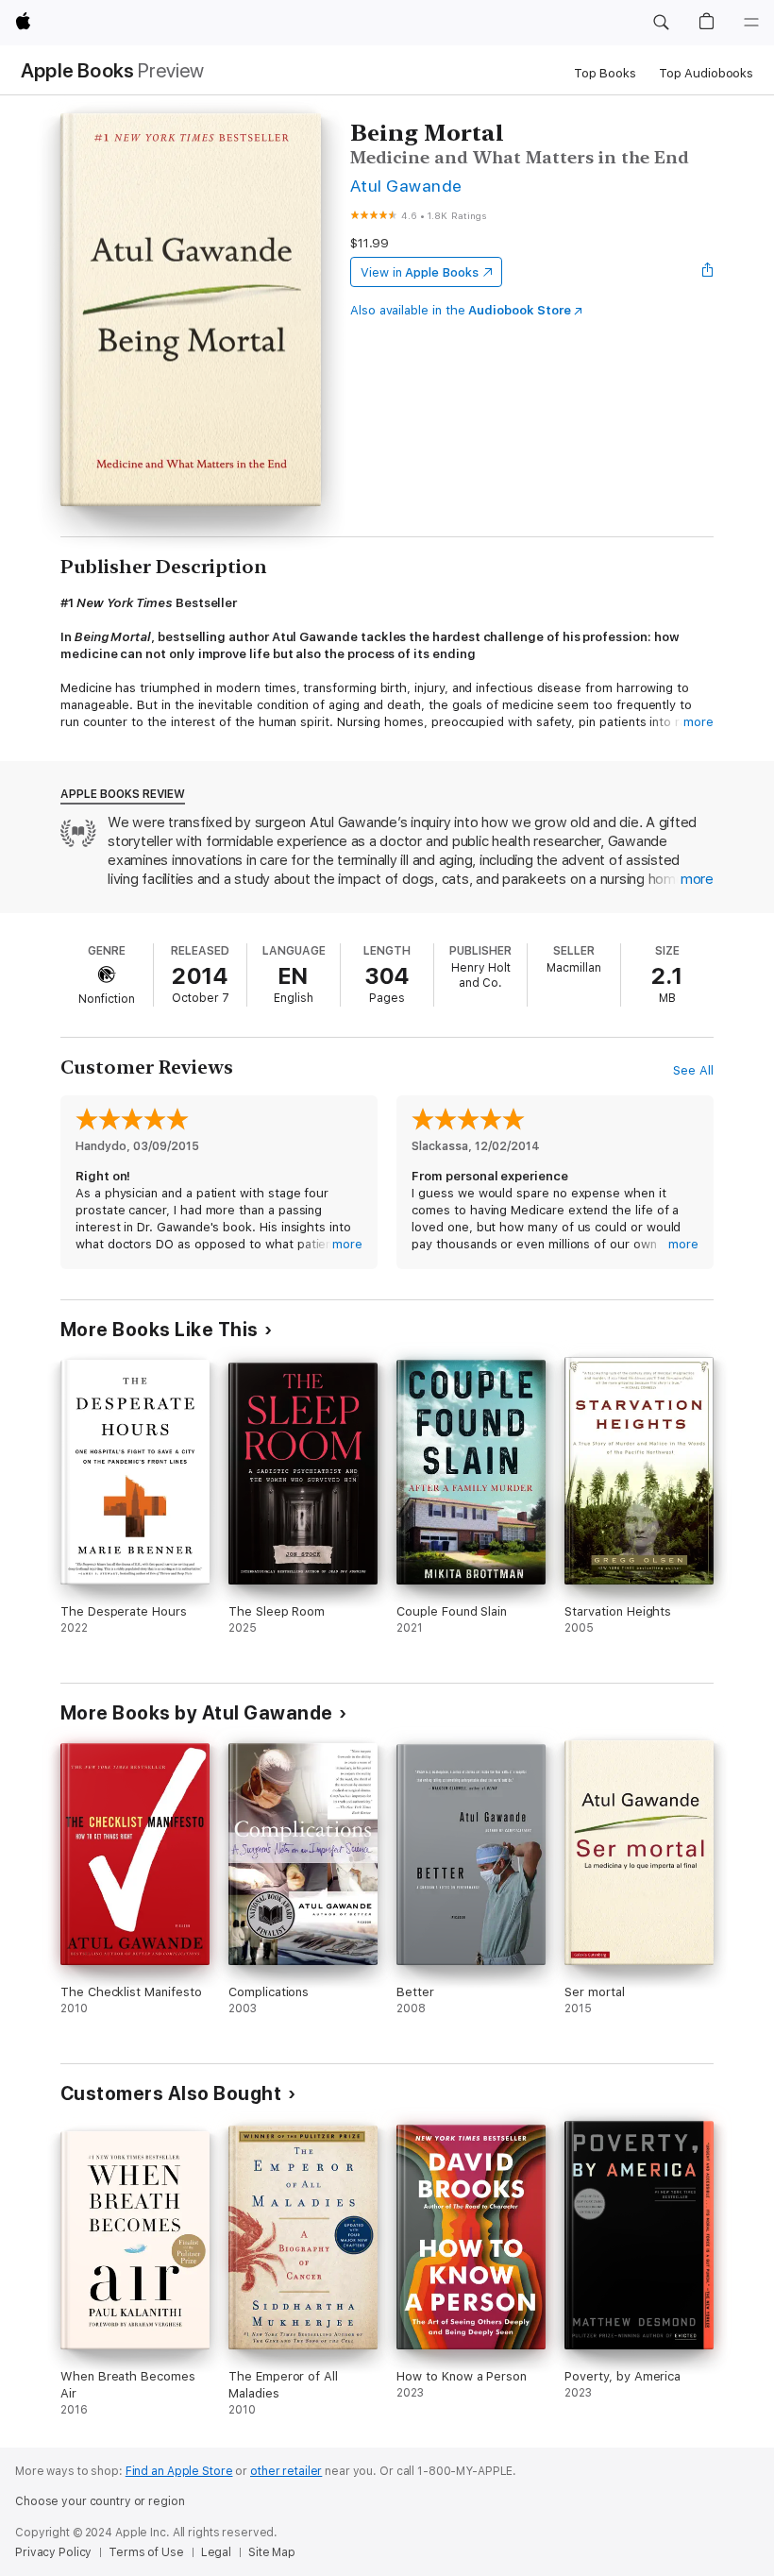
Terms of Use (146, 2552)
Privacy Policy (53, 2552)
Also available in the (461, 310)
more (698, 722)
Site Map (272, 2552)
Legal (216, 2552)
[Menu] (751, 23)
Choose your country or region (100, 2501)
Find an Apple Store (179, 2471)
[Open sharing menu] (708, 272)
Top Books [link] (605, 73)
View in (420, 272)
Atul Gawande (406, 186)
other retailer (286, 2471)
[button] (661, 23)
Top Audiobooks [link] (706, 73)
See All (693, 1070)
